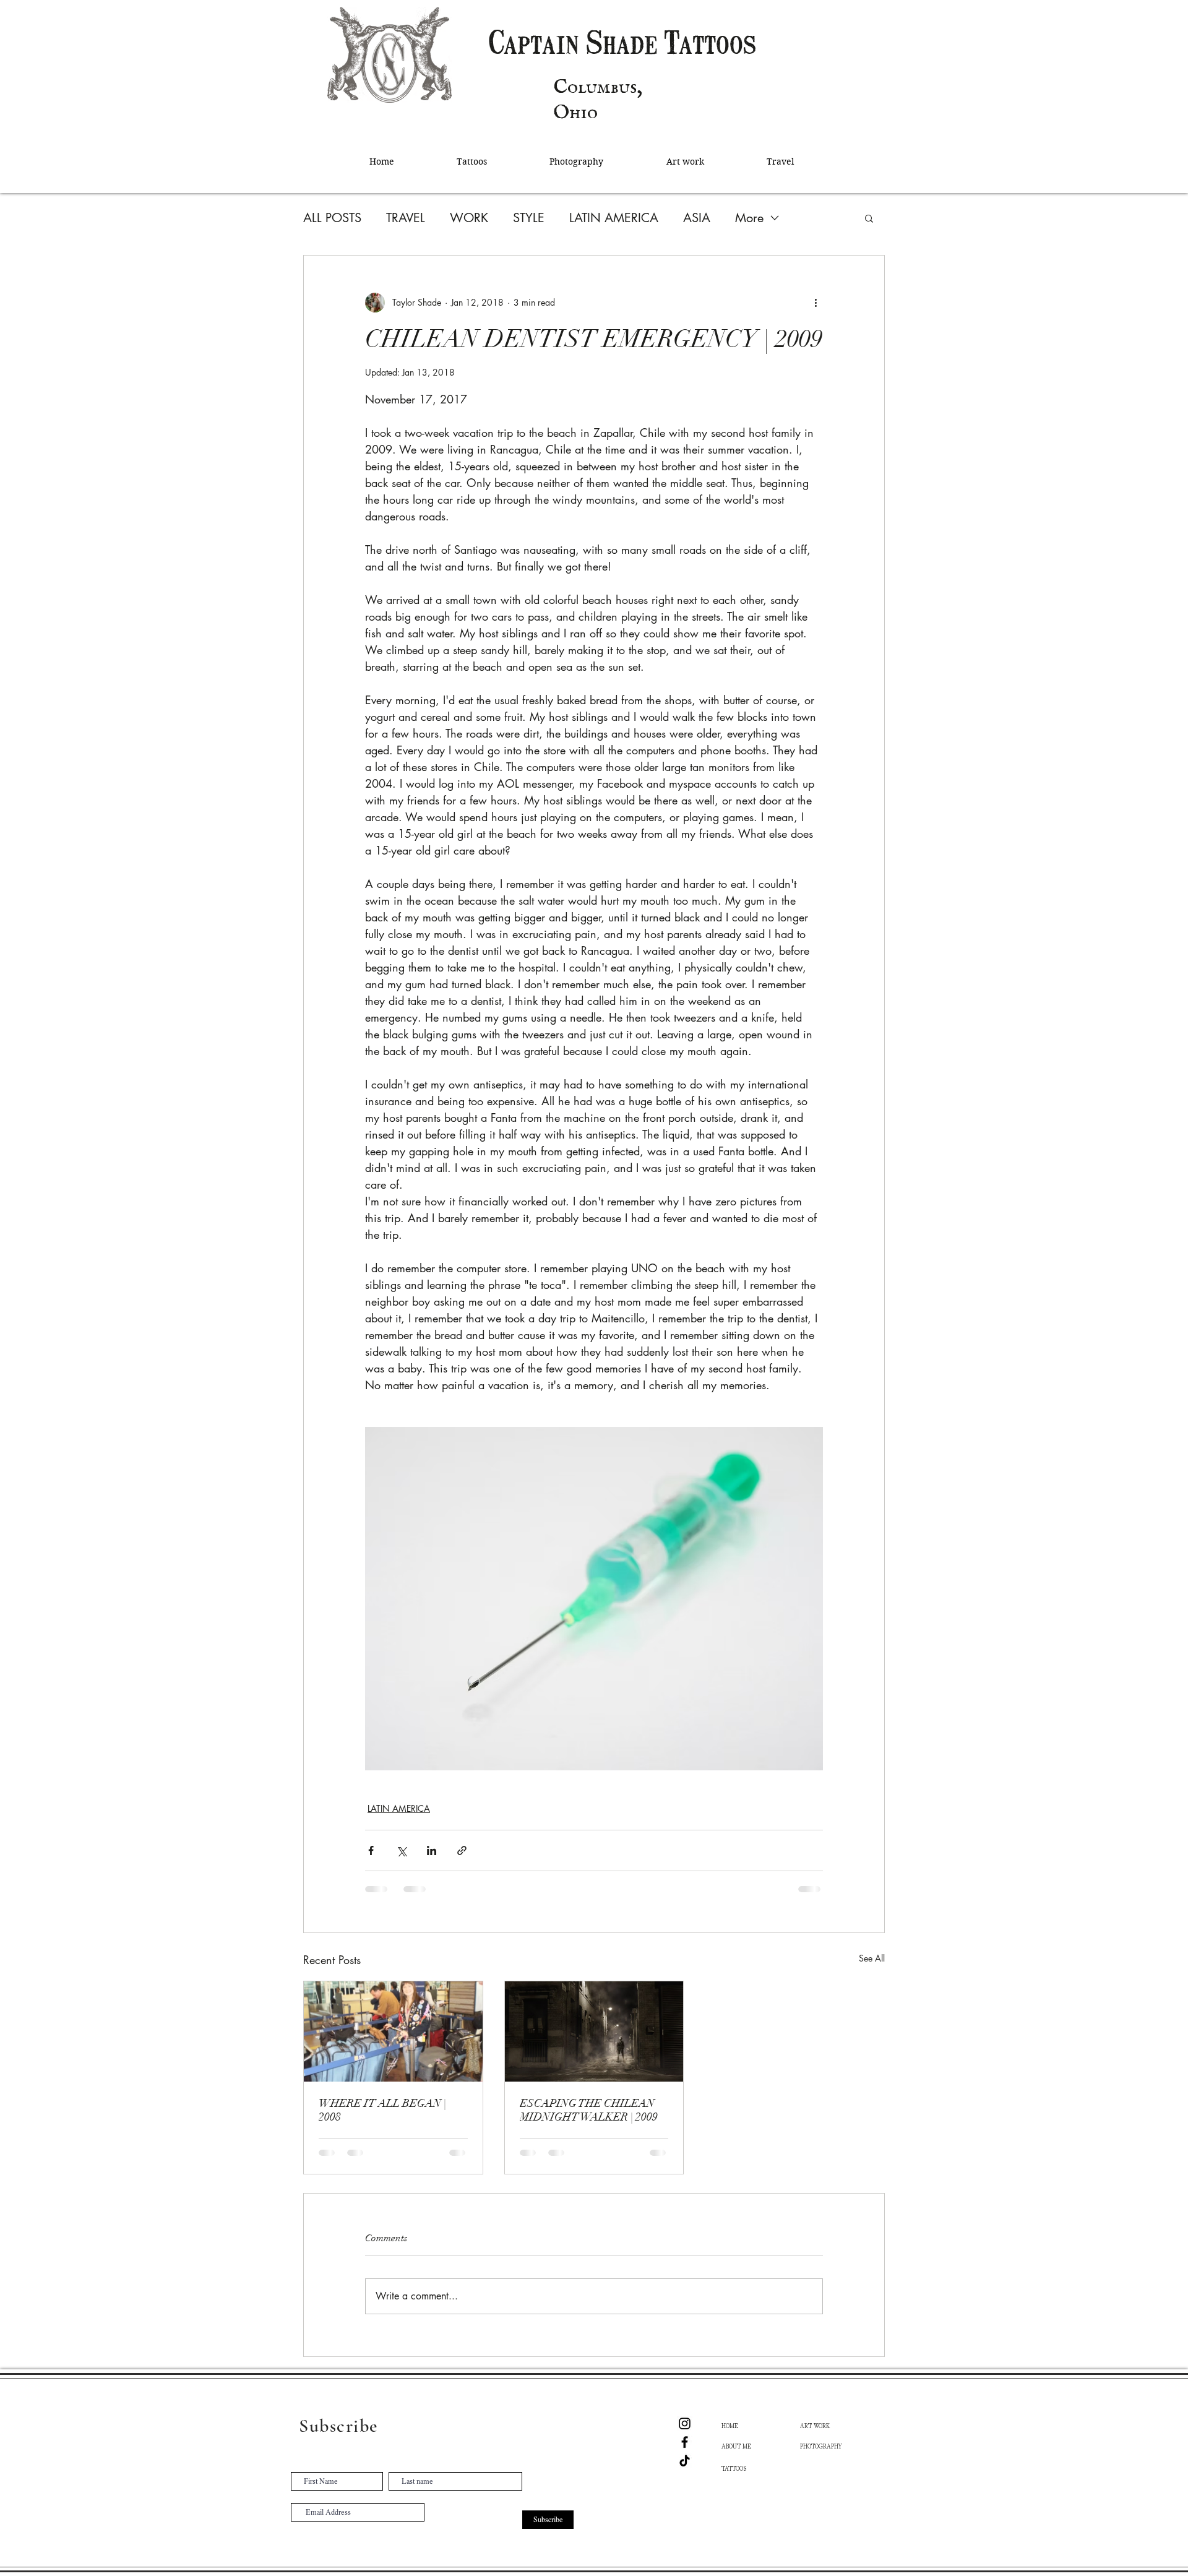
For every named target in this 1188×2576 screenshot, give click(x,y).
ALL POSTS (332, 218)
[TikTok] (685, 2461)
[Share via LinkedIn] (432, 1850)
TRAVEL (406, 218)
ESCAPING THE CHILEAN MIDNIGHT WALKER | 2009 (589, 2110)
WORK (469, 218)
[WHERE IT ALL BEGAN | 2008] (393, 2031)
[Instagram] (685, 2423)
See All (872, 1958)
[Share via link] (462, 1850)
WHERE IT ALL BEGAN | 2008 (382, 2110)
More (749, 218)
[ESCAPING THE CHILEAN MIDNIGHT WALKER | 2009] (594, 2031)
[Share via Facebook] (371, 1850)
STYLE (529, 218)
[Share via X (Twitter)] (401, 1850)
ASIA (697, 218)
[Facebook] (685, 2442)
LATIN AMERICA (614, 218)
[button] (869, 218)
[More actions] (816, 303)
